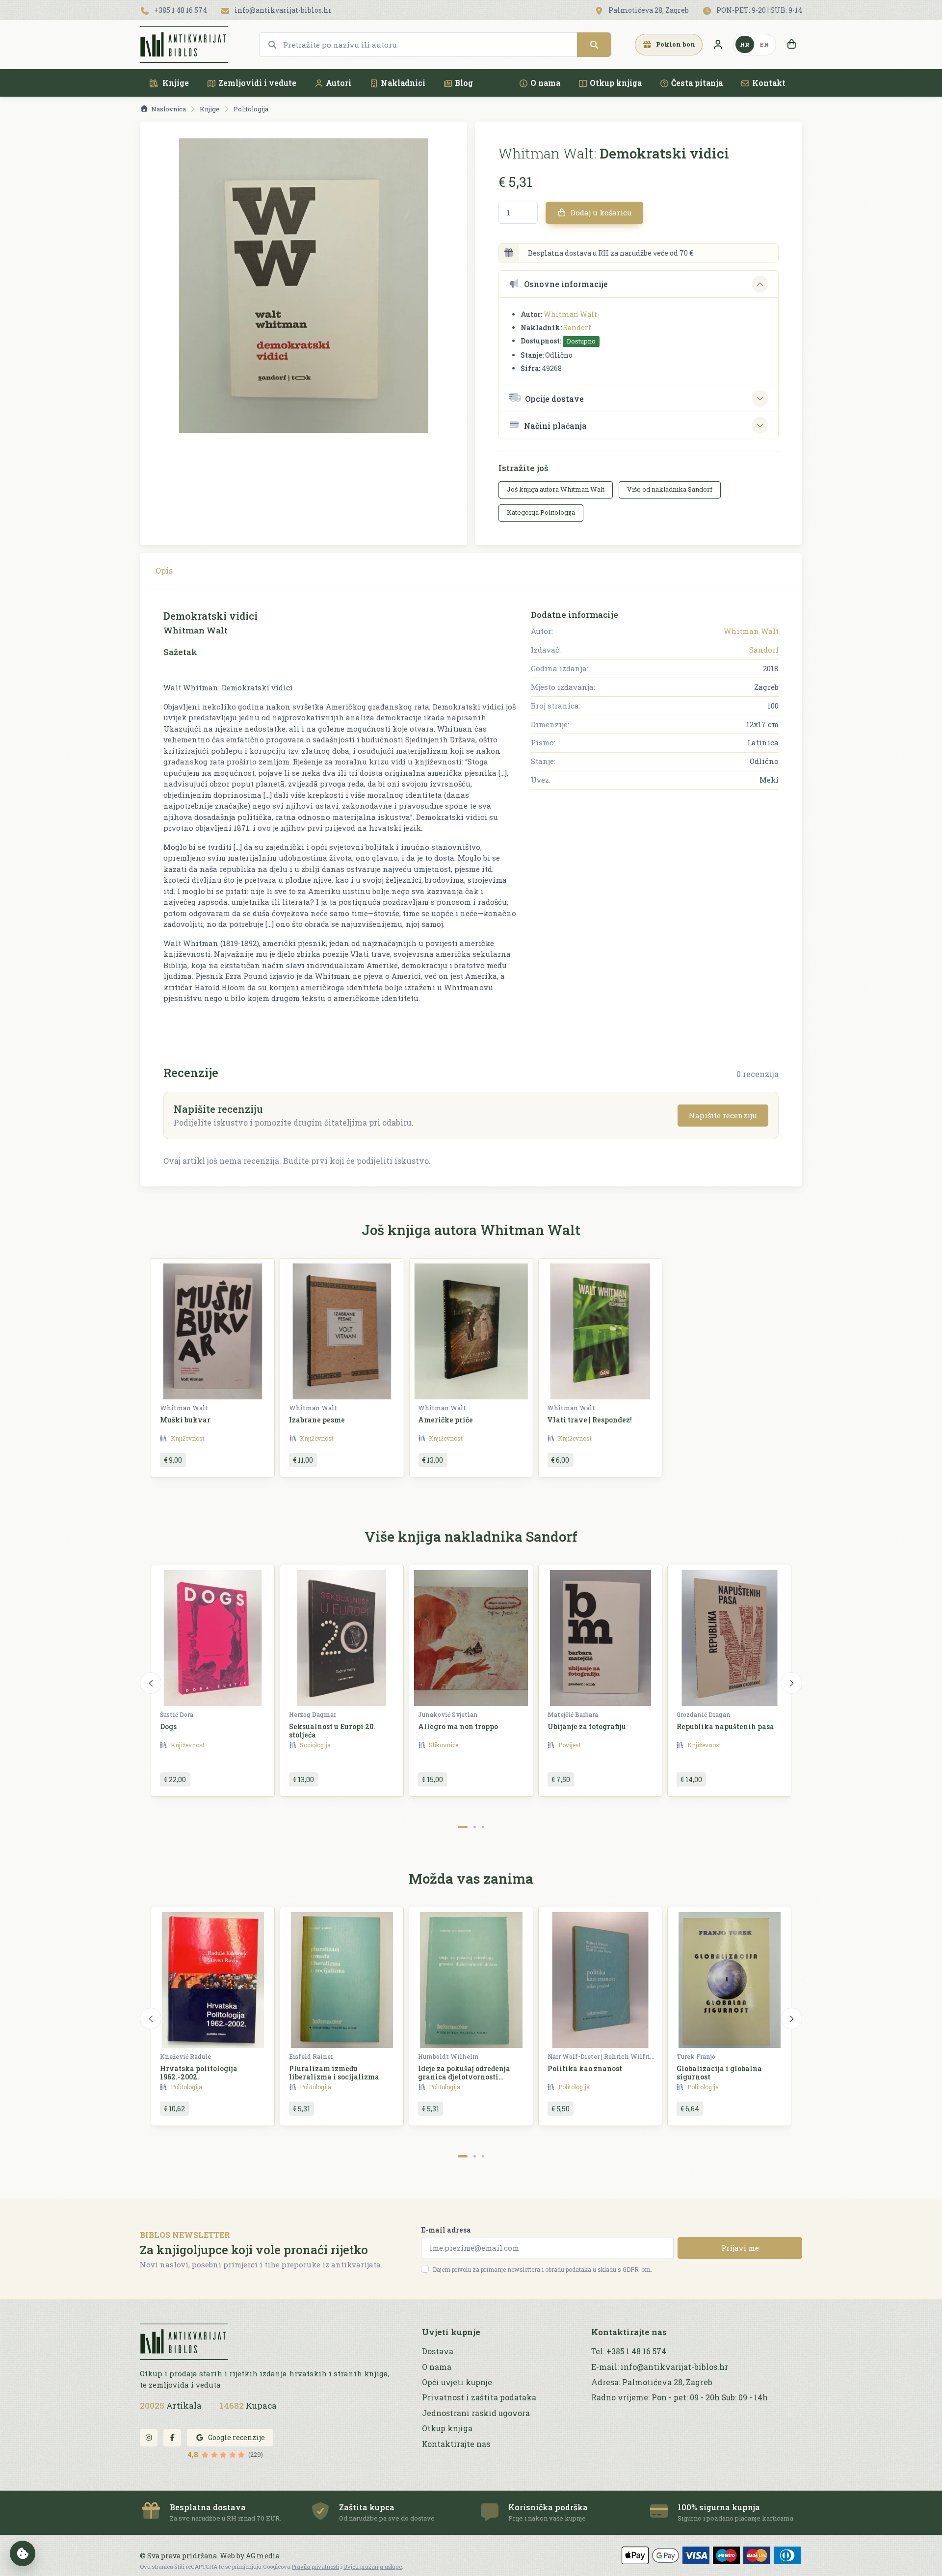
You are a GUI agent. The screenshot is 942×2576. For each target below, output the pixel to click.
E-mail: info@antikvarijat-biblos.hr (660, 2367)
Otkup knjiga (616, 83)
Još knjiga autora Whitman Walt (556, 489)
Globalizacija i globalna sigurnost (719, 2073)
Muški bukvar (185, 1420)
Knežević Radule (185, 2056)
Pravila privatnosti (315, 2566)
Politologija (251, 109)
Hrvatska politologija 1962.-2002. (199, 2073)
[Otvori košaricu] (791, 45)
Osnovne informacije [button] (566, 284)
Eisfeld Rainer (311, 2056)
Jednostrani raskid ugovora (476, 2413)
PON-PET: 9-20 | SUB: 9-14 (759, 10)
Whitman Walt (570, 314)
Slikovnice (444, 1745)
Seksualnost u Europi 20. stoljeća (332, 1731)
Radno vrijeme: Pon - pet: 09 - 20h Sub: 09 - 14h (680, 2397)
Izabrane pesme (317, 1420)
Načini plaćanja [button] (555, 426)
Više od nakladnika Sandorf (670, 489)
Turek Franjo (696, 2056)
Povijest (570, 1745)
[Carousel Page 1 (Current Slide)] (463, 1827)
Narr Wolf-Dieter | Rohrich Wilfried (602, 2056)
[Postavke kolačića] (23, 2553)
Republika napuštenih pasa (725, 1726)
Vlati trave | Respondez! (589, 1420)
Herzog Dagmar (313, 1714)
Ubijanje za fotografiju (587, 1726)
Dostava (438, 2351)
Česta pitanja (697, 83)
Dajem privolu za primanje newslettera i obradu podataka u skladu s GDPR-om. (542, 2269)
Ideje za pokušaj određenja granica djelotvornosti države (464, 2077)
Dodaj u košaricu (600, 212)
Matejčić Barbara (573, 1714)
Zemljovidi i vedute (257, 83)
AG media (263, 2556)
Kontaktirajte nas (456, 2444)
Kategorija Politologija (541, 512)
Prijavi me (740, 2248)
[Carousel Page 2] (475, 1827)
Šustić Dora (177, 1714)
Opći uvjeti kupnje (457, 2382)
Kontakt (769, 83)
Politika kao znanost (585, 2068)
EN (764, 44)
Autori (339, 83)
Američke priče (445, 1420)
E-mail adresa (446, 2230)
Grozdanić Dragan (704, 1714)
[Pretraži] (594, 45)
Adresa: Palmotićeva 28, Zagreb (652, 2382)
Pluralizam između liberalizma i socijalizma (334, 2073)
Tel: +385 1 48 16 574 (629, 2351)
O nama (545, 83)
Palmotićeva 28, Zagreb (648, 10)
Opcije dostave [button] (554, 399)
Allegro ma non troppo (458, 1726)
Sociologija (315, 1745)
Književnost (188, 1438)
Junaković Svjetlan (448, 1714)
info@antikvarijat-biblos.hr (282, 10)
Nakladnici (403, 83)
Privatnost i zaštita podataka (479, 2397)
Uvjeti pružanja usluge (373, 2566)
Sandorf (577, 328)
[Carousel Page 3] (483, 1827)
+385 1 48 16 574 (180, 10)
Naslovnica (169, 109)
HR (745, 44)
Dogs (168, 1726)
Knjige (175, 83)
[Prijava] (718, 45)
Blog (464, 83)
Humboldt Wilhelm (448, 2056)
